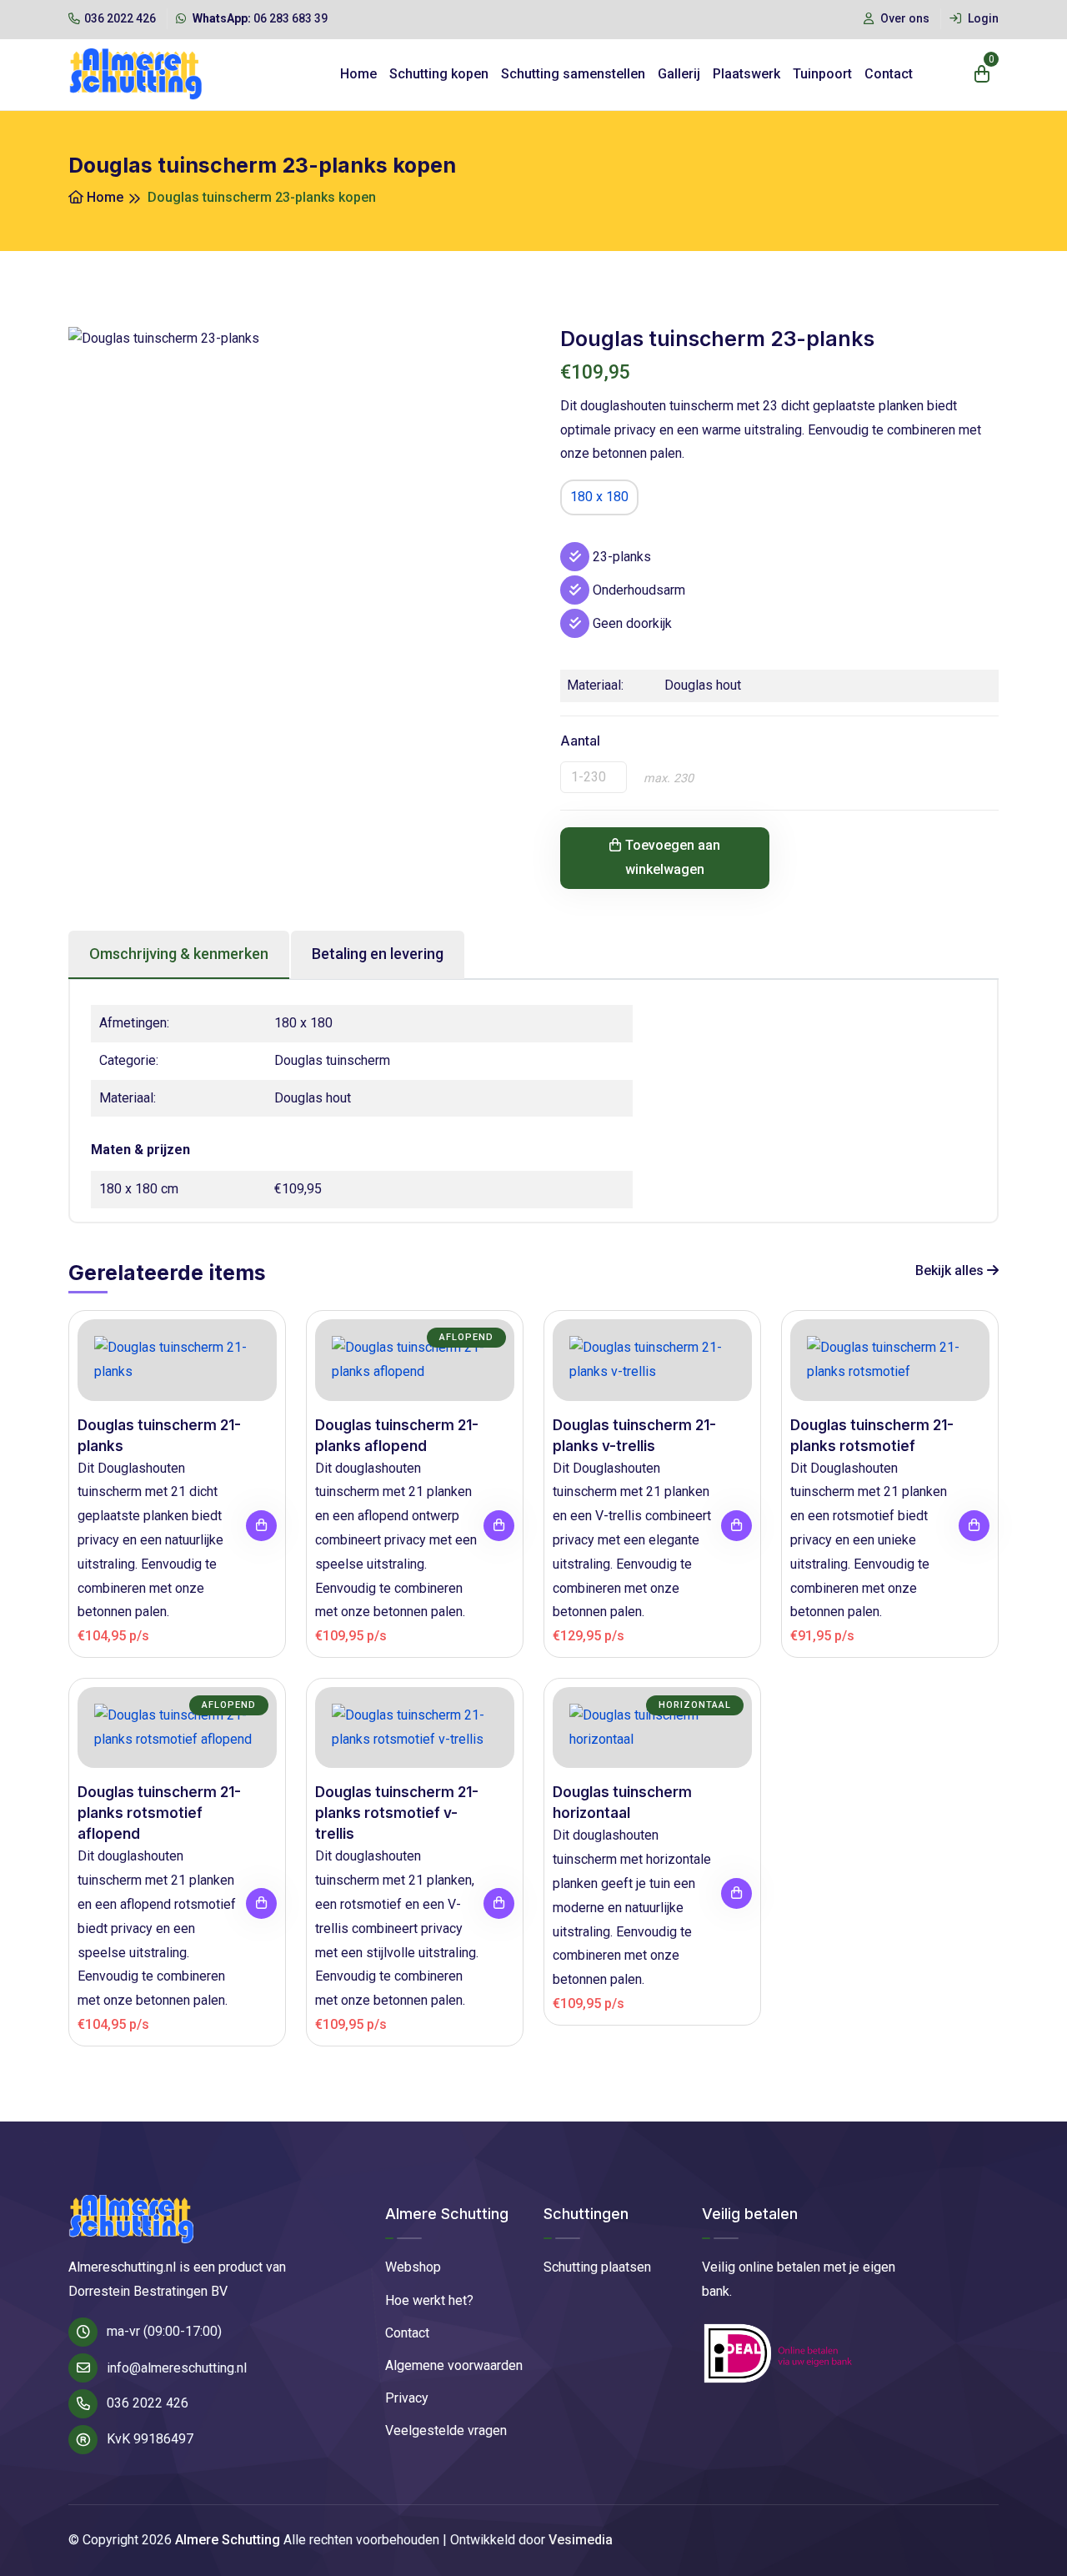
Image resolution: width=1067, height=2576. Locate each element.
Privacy (407, 2398)
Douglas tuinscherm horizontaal (622, 1803)
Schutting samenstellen (573, 74)
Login (982, 18)
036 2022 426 (120, 18)
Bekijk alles (951, 1270)
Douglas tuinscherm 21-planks (159, 1436)
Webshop (413, 2267)
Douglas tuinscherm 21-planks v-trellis (634, 1436)
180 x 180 (599, 497)
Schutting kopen (439, 74)
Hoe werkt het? (429, 2300)
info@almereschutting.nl (177, 2368)
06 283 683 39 (260, 18)
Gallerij (679, 74)
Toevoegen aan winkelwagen (673, 857)
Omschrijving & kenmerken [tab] (179, 954)
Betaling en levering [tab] (378, 954)
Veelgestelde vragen (446, 2430)
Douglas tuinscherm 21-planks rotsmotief (872, 1436)
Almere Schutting (228, 2540)
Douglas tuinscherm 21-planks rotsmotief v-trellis (397, 1813)
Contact (889, 74)
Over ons (904, 18)
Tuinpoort (822, 74)
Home (358, 74)
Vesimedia (581, 2540)
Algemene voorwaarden (454, 2365)
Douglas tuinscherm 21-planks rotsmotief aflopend (159, 1813)
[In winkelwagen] (261, 1526)
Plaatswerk (746, 74)
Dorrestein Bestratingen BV (148, 2291)
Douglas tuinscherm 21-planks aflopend (397, 1436)
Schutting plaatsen (597, 2267)
